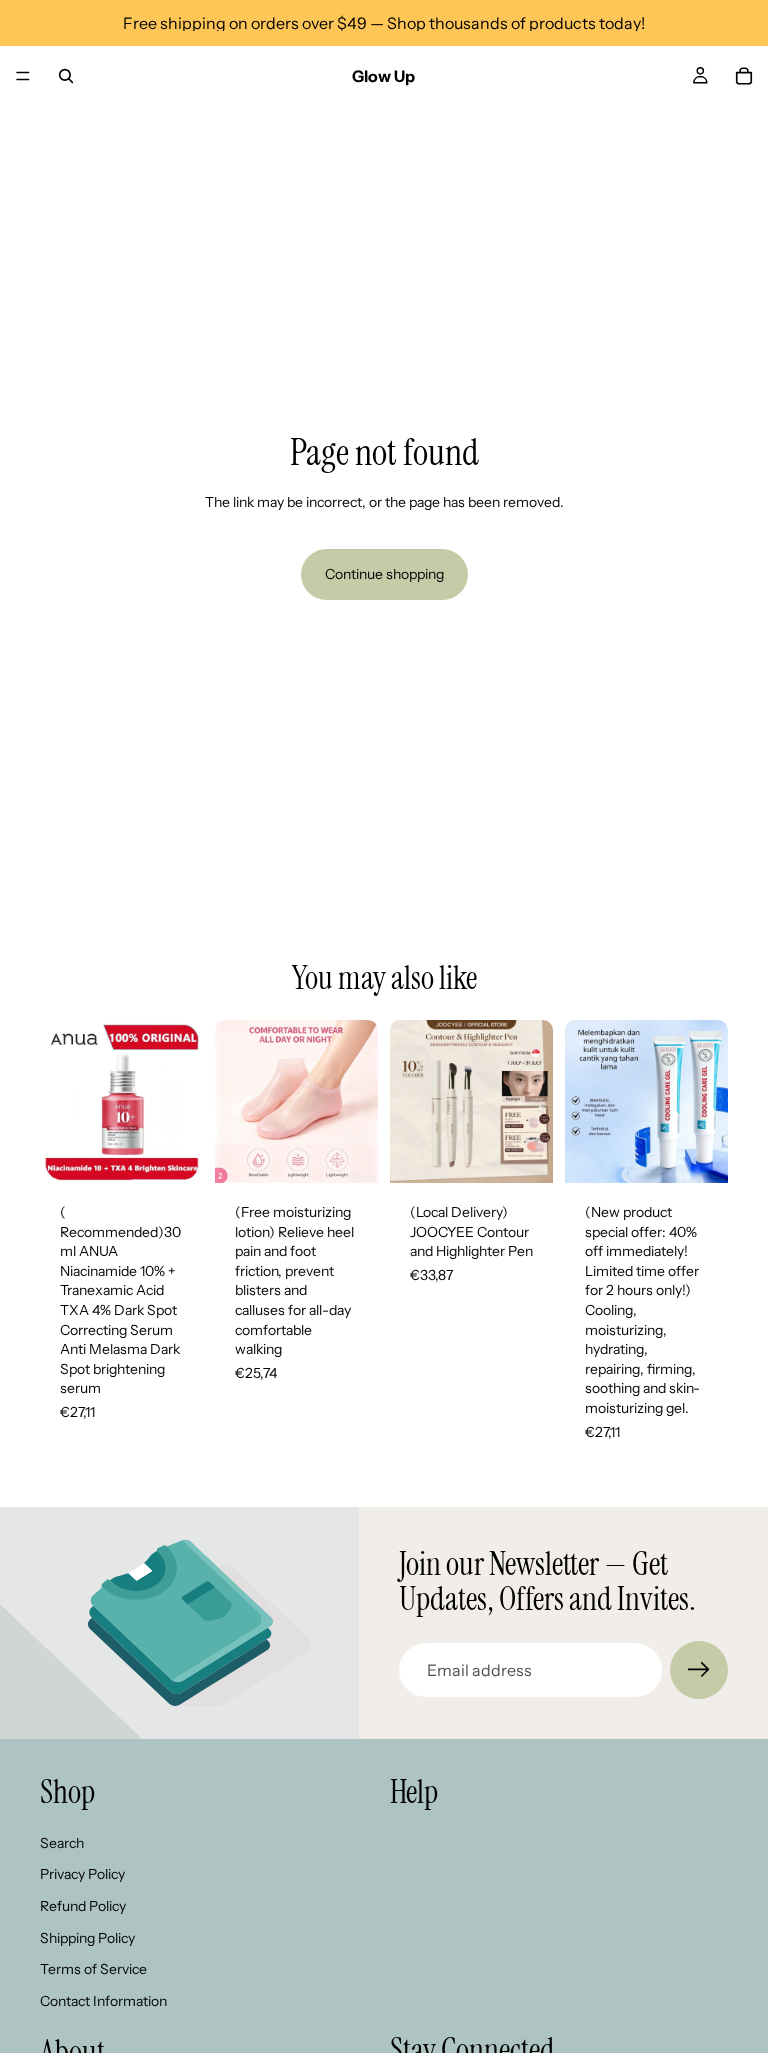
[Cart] (744, 76)
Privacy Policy (82, 1875)
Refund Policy (83, 1906)
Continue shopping (384, 574)
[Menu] (23, 76)
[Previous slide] (62, 1101)
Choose (364, 1151)
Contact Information (103, 2001)
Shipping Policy (87, 1938)
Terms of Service (93, 1969)
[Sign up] (699, 1670)
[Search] (66, 76)
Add (189, 1151)
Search (62, 1843)
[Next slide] (181, 1101)
